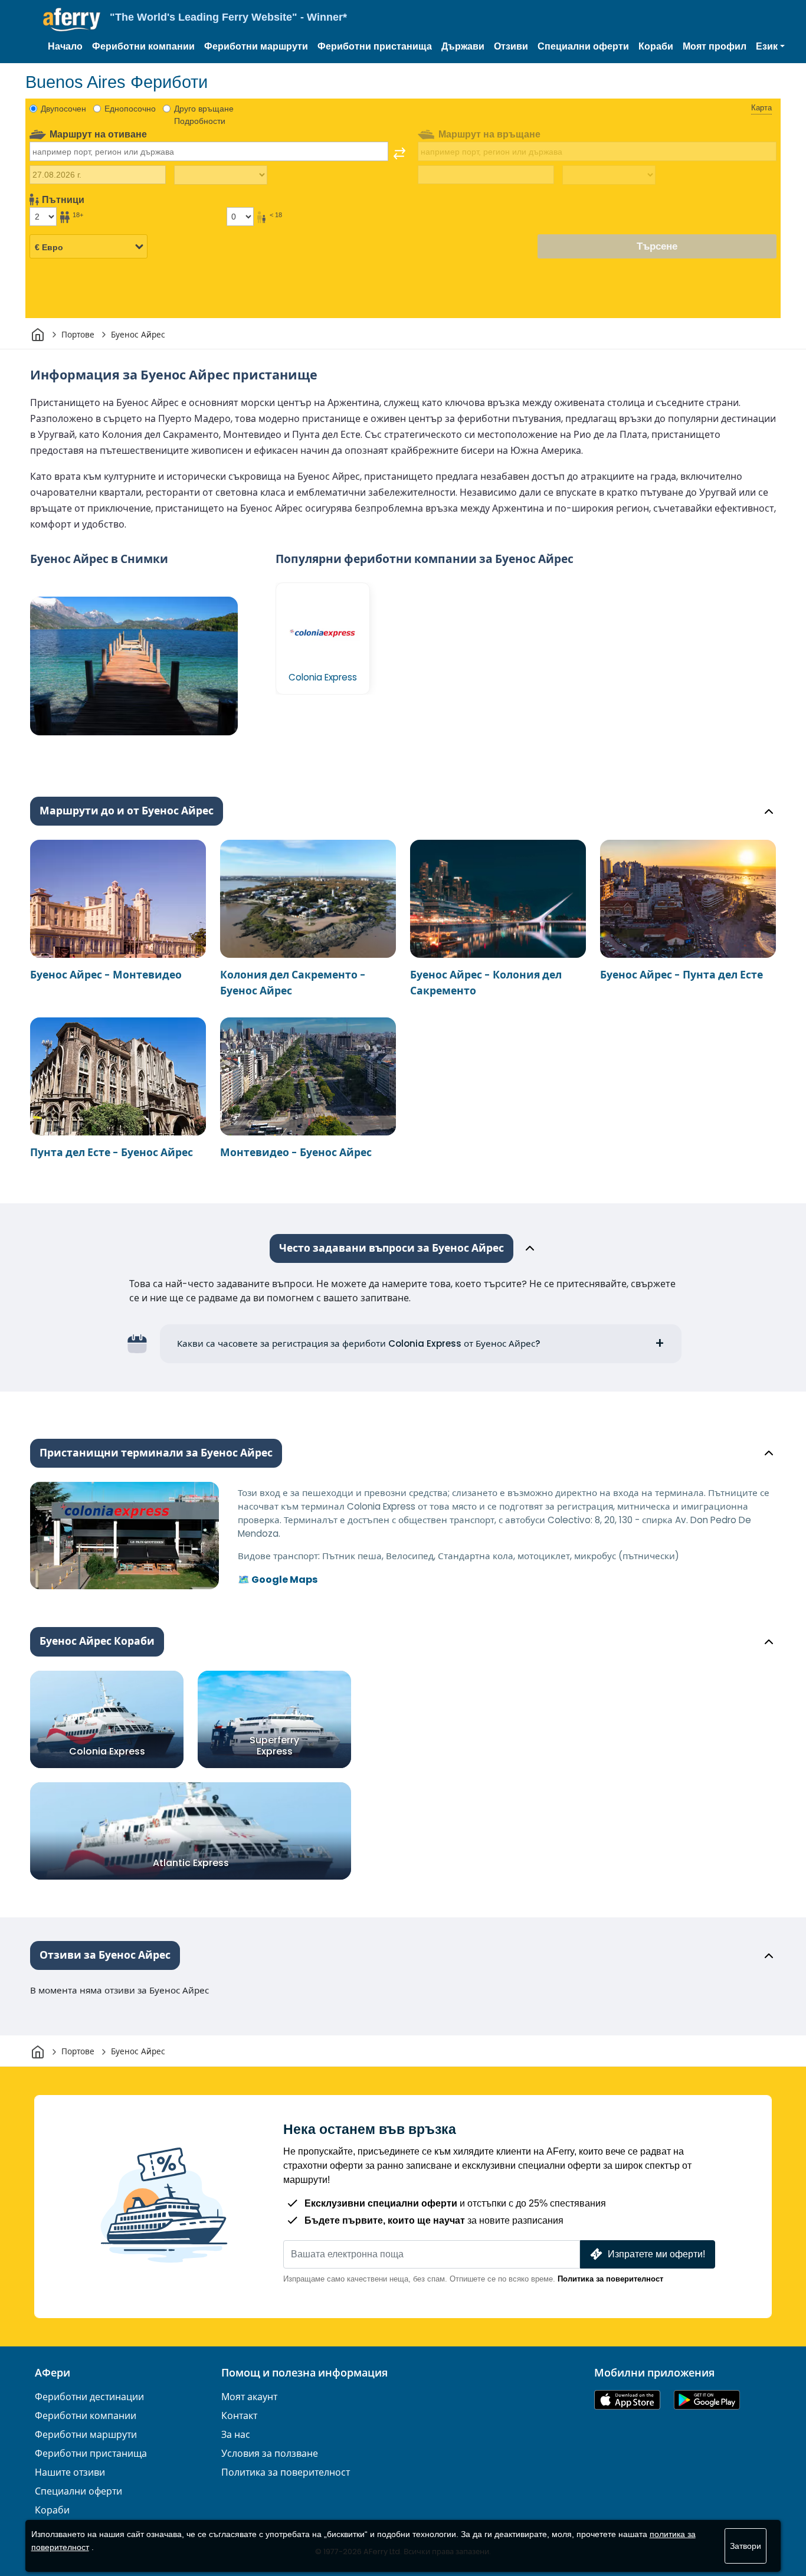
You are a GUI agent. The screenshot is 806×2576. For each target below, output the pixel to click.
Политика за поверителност (610, 2279)
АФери (53, 2373)
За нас (236, 2435)
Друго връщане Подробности (204, 115)
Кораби (656, 46)
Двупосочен (63, 109)
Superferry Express (274, 1745)
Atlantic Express (191, 1863)
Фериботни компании (143, 46)
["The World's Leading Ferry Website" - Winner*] (72, 20)
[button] (770, 47)
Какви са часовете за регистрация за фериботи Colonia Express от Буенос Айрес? (359, 1343)
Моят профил (715, 46)
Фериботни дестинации (89, 2397)
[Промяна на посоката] (399, 153)
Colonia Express (107, 1751)
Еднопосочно (130, 109)
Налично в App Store (627, 2400)
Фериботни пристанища (375, 46)
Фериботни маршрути (256, 46)
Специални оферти (583, 46)
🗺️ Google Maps (278, 1580)
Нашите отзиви (70, 2472)
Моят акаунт (249, 2397)
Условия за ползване (270, 2454)
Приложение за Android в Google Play (707, 2400)
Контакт (239, 2416)
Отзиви (511, 46)
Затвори (746, 2546)
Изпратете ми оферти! (656, 2254)
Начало (65, 46)
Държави (463, 46)
